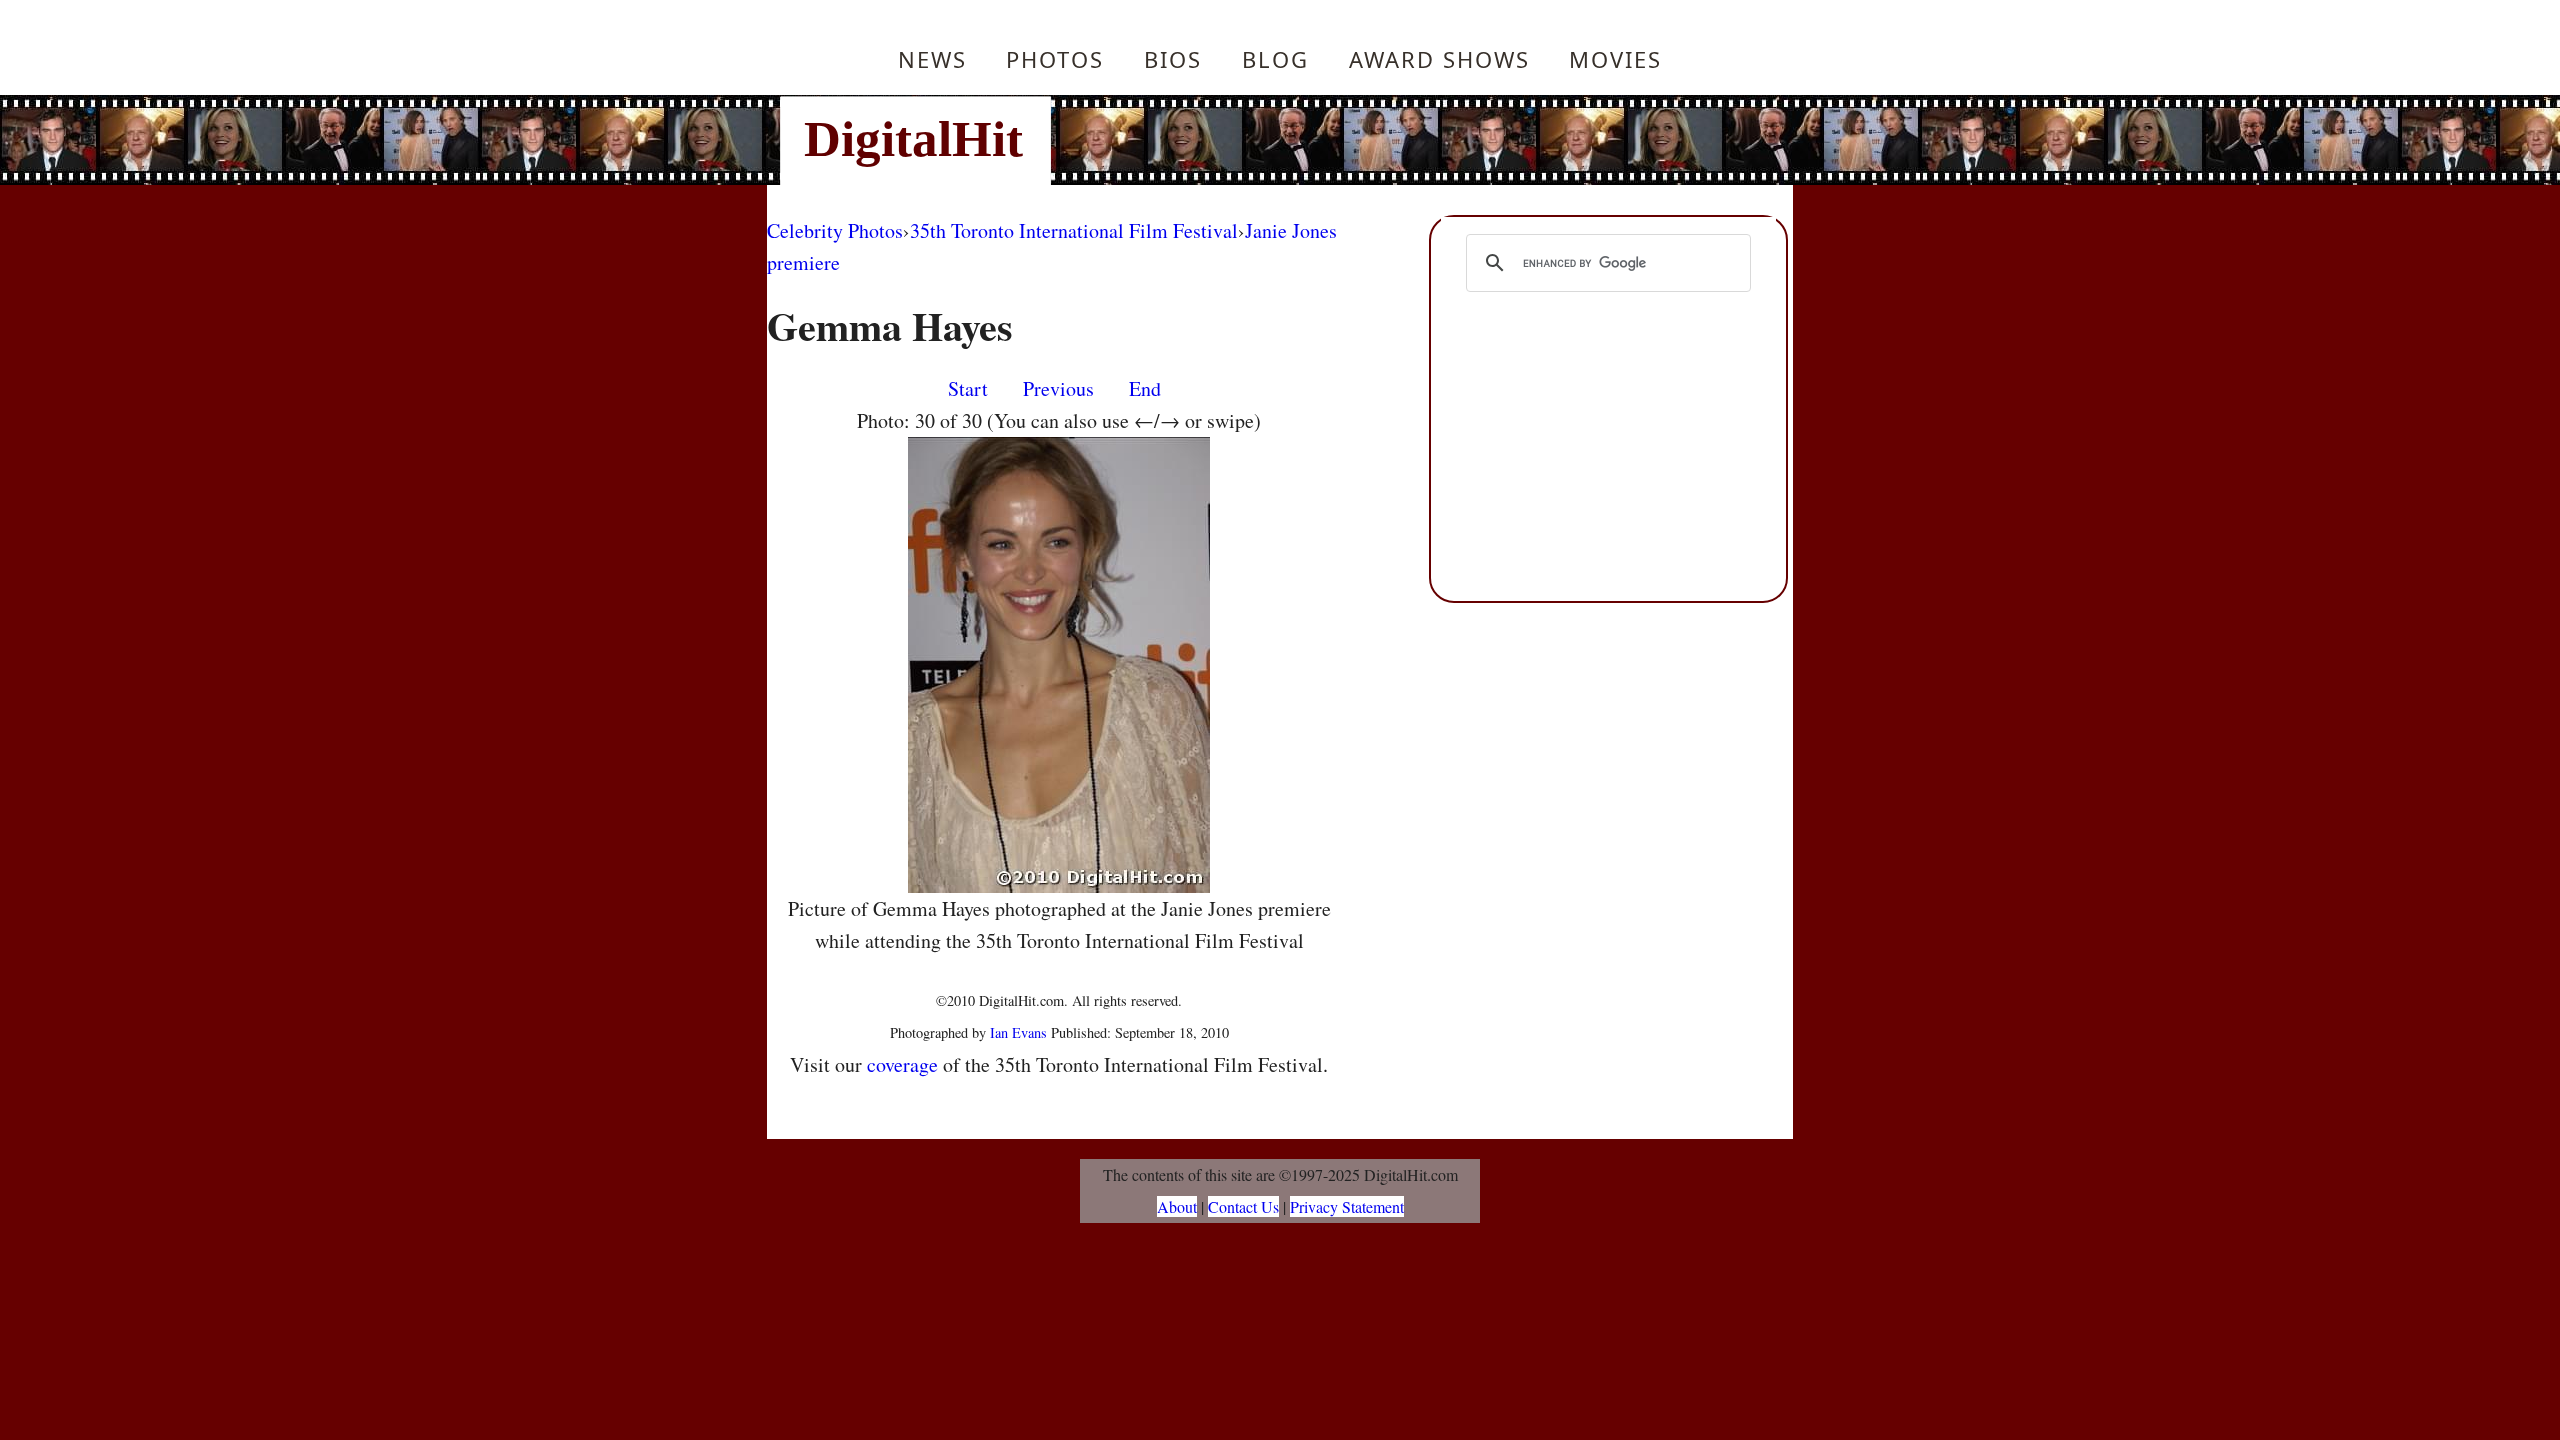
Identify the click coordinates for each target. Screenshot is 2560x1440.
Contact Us (1243, 1206)
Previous (1058, 388)
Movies (1615, 59)
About (1177, 1206)
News (932, 59)
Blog (1275, 59)
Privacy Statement (1347, 1206)
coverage (902, 1064)
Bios (1173, 59)
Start (968, 388)
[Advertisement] (1415, 140)
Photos (1055, 59)
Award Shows (1439, 59)
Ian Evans (1018, 1032)
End (1145, 388)
